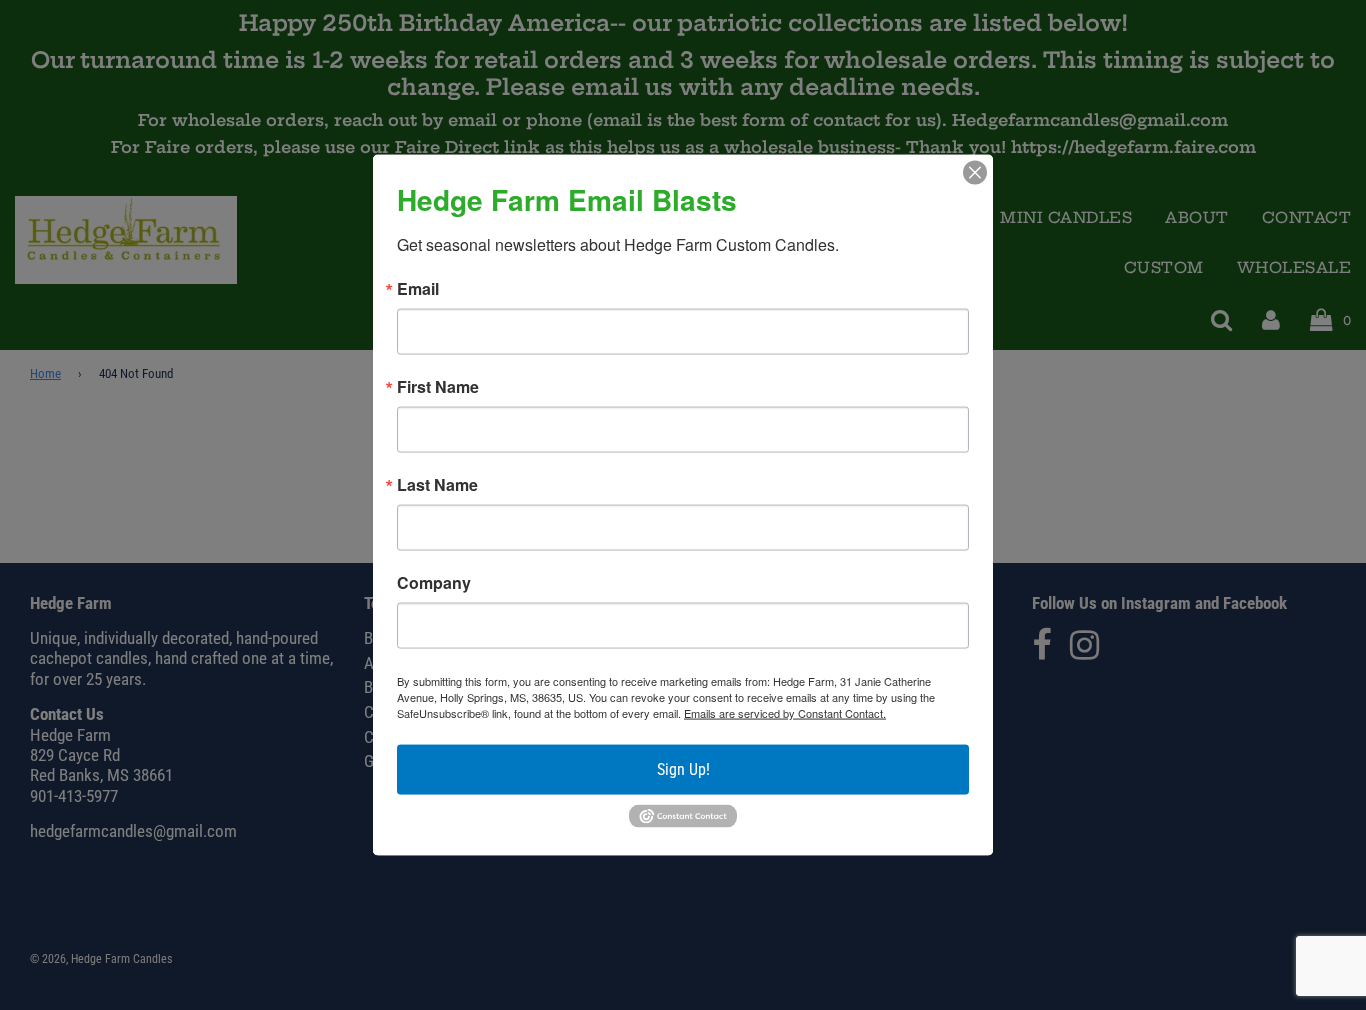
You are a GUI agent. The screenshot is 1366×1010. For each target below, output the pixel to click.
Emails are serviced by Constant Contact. (785, 713)
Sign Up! (683, 769)
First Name (438, 387)
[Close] (975, 173)
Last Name (437, 485)
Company (434, 583)
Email (418, 289)
